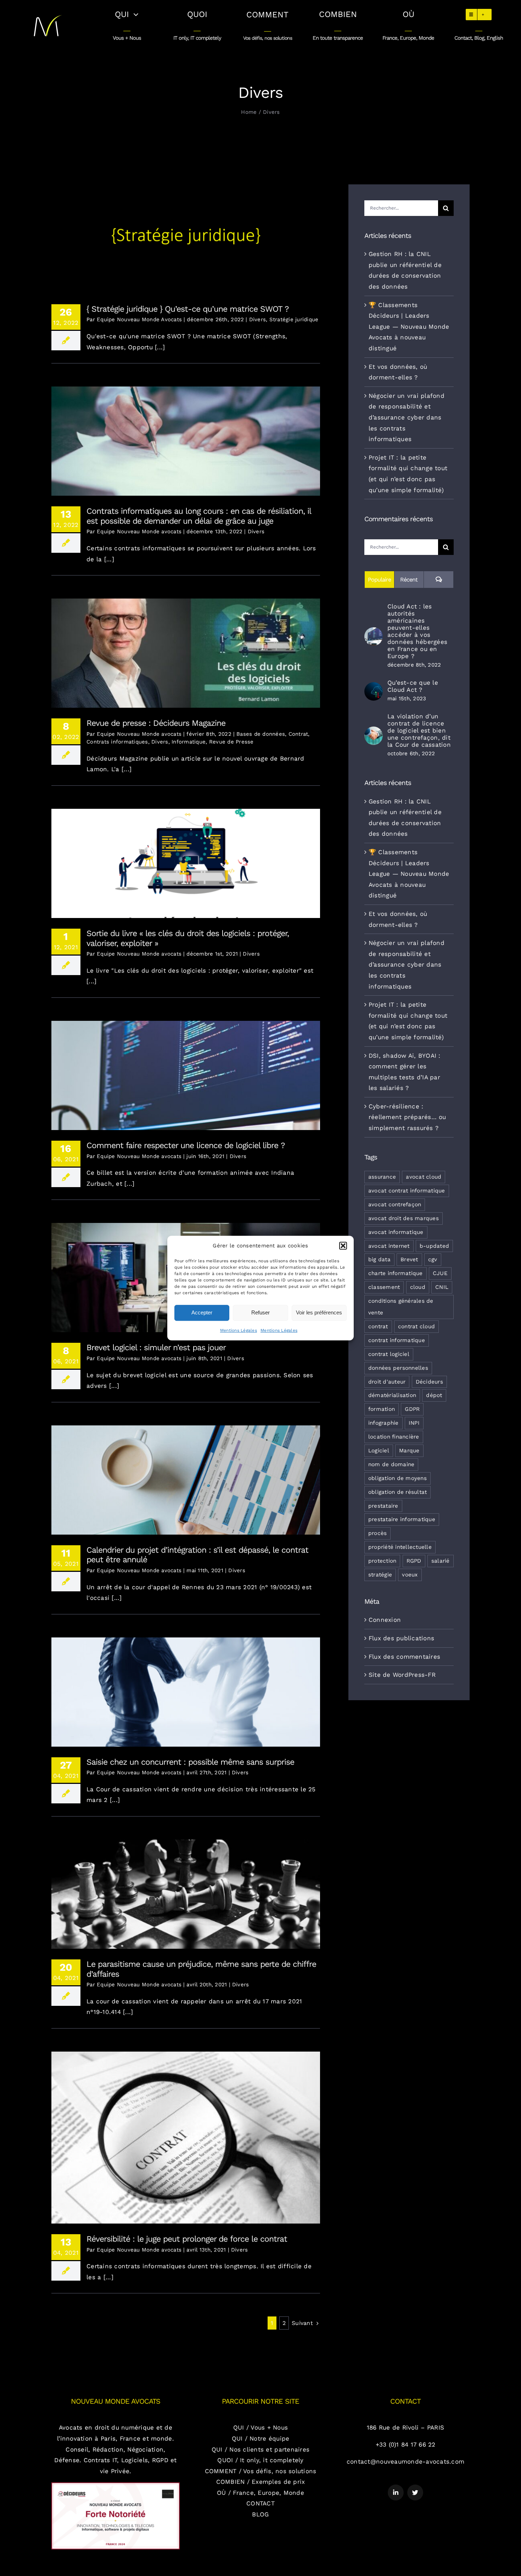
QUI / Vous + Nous (260, 2427)
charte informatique (396, 1273)
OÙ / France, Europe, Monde (260, 2493)
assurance (382, 1177)
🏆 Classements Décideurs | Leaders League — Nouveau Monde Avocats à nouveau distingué (409, 327)
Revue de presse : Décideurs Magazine (186, 648)
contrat (378, 1326)
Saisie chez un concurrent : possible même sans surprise (186, 1686)
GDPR (412, 1409)
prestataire (383, 1506)
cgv (433, 1259)
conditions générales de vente (401, 1307)
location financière (394, 1437)
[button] (343, 1246)
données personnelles (398, 1368)
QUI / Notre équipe (261, 2438)
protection (382, 1561)
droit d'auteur (387, 1382)
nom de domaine (391, 1464)
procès (378, 1533)
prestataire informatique (402, 1519)
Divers (258, 319)
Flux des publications (401, 1638)
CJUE (440, 1273)
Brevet (409, 1259)
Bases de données (261, 734)
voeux (410, 1575)
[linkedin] (396, 2492)
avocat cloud (424, 1177)
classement (384, 1287)
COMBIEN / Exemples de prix (261, 2482)
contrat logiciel (389, 1354)
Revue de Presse (231, 742)
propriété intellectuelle (400, 1547)
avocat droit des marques (404, 1218)
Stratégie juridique (294, 319)
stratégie (380, 1575)
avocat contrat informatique (407, 1191)
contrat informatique (397, 1340)
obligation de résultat (398, 1492)
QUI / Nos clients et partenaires (260, 2449)
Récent (409, 580)
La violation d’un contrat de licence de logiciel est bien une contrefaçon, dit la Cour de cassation (419, 730)
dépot (434, 1395)
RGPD (414, 1561)
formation (382, 1409)
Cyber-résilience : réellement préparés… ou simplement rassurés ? (407, 1117)
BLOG (260, 2514)
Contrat (298, 734)
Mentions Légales (239, 1330)
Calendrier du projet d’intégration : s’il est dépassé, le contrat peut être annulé (186, 1474)
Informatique (189, 742)
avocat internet (389, 1246)
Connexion (385, 1620)
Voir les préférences (319, 1312)
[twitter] (415, 2492)
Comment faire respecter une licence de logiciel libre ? (186, 1070)
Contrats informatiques (117, 742)
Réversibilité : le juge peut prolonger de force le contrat (186, 2132)
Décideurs (429, 1382)
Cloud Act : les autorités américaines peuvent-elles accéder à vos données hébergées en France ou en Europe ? (417, 631)
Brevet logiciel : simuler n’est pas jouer (156, 1348)
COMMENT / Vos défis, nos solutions (261, 2471)
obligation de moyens (397, 1478)
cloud (418, 1287)
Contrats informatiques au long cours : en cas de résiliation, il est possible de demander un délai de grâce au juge (186, 432)
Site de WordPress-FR (402, 1675)
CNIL (442, 1287)
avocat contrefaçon (395, 1204)
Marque (409, 1451)
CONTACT (260, 2503)
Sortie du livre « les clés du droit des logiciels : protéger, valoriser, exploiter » (186, 858)
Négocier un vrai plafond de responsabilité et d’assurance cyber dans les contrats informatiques (407, 417)
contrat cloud (416, 1326)
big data (379, 1259)
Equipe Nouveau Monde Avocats (139, 319)
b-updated (434, 1246)
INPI (414, 1423)
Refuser (260, 1312)
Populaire (379, 580)
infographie (383, 1423)
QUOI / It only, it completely (260, 2460)
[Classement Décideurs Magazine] (116, 2485)
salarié (441, 1561)
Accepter (202, 1312)
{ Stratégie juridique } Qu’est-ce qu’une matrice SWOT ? (186, 233)
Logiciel (379, 1451)
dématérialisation (392, 1395)
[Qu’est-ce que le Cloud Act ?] (374, 688)
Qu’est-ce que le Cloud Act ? (413, 686)
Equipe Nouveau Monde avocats (139, 532)
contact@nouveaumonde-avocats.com (405, 2461)
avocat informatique (396, 1232)
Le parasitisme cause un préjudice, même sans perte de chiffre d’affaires (186, 1889)
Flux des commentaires (404, 1657)
